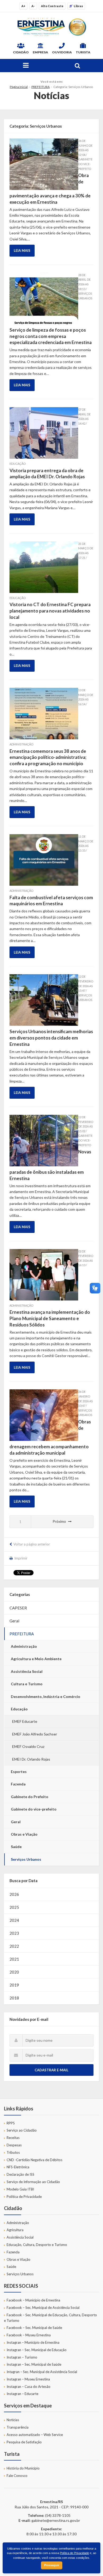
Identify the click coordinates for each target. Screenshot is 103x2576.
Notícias (13, 2420)
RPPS (11, 2123)
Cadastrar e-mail (51, 2070)
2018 (14, 1998)
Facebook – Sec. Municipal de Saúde (34, 2328)
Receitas (13, 2138)
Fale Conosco (17, 2476)
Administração (24, 1646)
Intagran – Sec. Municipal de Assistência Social (42, 2372)
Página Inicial (19, 87)
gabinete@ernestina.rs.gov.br (56, 2520)
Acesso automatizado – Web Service (35, 2435)
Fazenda (18, 1784)
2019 (14, 1985)
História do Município (23, 2468)
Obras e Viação (24, 1834)
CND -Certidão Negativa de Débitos (34, 2160)
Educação (19, 1709)
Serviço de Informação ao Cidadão (33, 2182)
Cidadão (21, 52)
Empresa (40, 52)
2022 (14, 1946)
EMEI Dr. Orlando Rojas (31, 1759)
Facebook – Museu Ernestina (29, 2335)
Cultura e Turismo (27, 1684)
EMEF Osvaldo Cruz (28, 1746)
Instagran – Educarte (22, 2394)
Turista (83, 52)
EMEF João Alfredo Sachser (35, 1734)
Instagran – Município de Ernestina (33, 2342)
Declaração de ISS (20, 2174)
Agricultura (15, 2230)
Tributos (13, 2152)
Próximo (59, 1521)
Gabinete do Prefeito (30, 1797)
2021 (14, 1959)
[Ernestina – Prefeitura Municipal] (51, 27)
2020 (14, 1972)
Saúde (16, 1847)
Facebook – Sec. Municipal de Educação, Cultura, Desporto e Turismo (50, 2318)
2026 (14, 1894)
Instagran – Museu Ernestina (28, 2379)
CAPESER (18, 1608)
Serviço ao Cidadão (22, 2130)
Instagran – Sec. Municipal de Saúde (34, 2364)
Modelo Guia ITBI (20, 2189)
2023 (14, 1933)
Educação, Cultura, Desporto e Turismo (37, 2245)
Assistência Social (27, 1671)
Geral (14, 1621)
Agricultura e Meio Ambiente (36, 1659)
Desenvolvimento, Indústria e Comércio (46, 1697)
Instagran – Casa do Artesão (29, 2387)
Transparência (18, 2427)
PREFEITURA (41, 87)
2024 (14, 1920)
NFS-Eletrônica (18, 2167)
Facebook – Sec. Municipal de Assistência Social (43, 2308)
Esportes (19, 1772)
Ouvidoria (62, 52)
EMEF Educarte (25, 1721)
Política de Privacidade (24, 2197)
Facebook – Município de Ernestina (33, 2300)
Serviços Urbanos (26, 1859)
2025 (14, 1907)
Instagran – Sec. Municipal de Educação (37, 2350)
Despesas (14, 2145)
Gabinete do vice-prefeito (34, 1809)
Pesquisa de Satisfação (24, 2442)
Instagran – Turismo (22, 2357)
